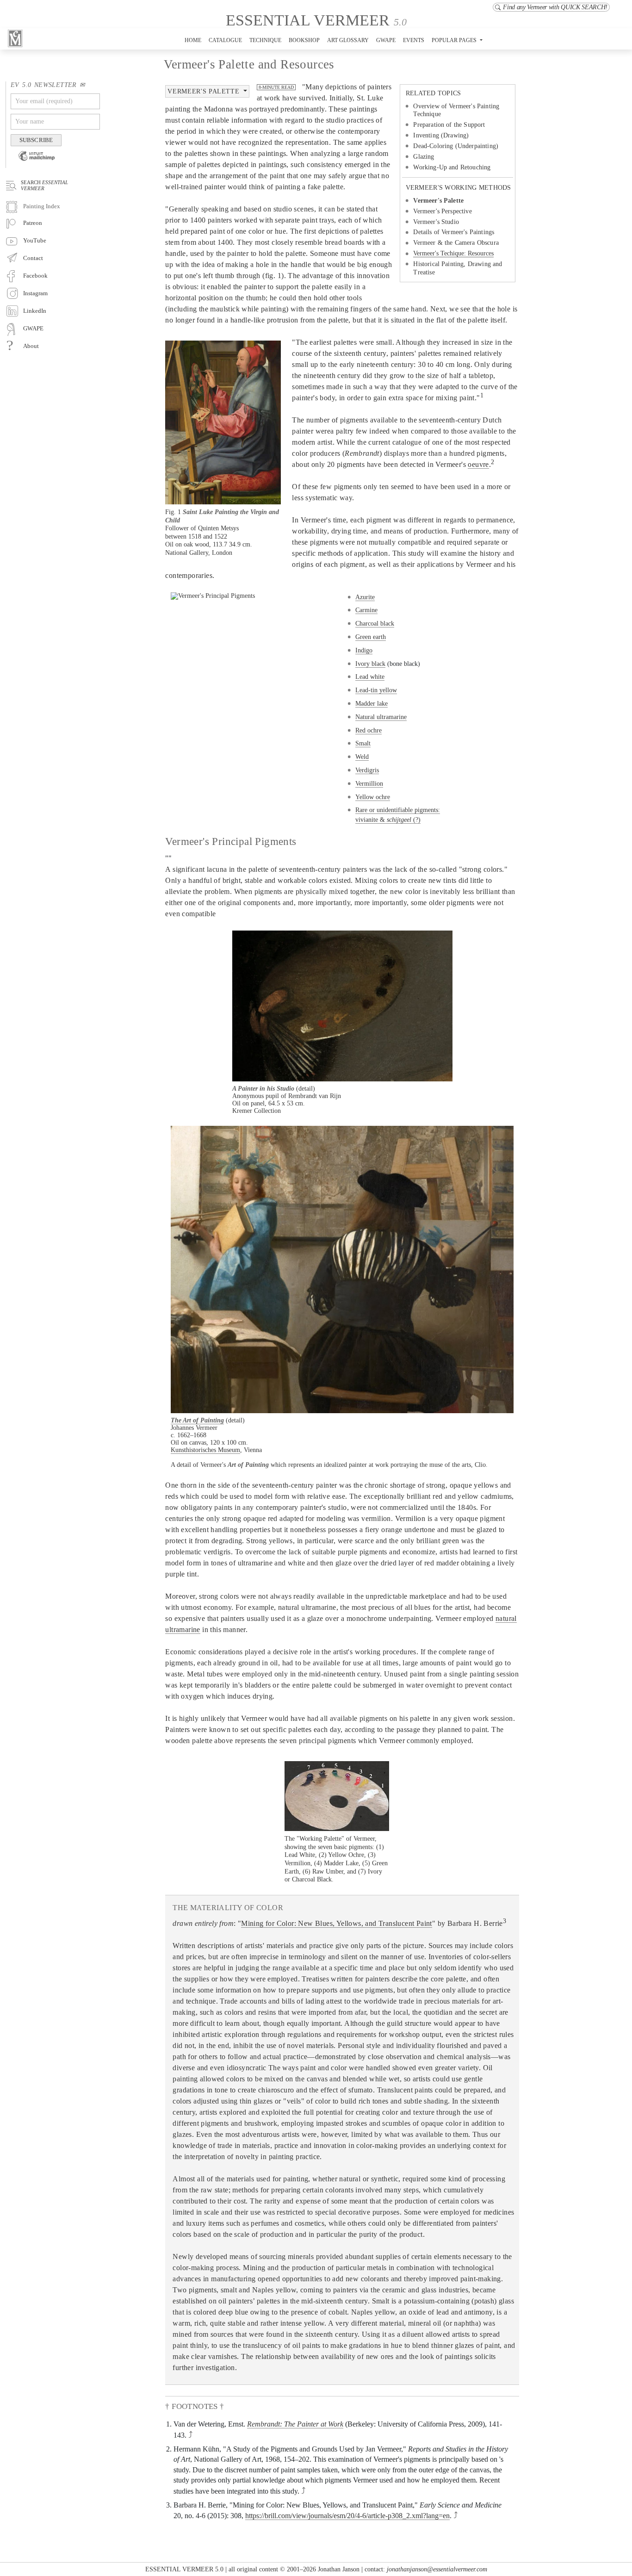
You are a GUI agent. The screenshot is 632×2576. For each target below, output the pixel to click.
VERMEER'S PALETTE (204, 91)
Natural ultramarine (381, 717)
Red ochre (369, 730)
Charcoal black (375, 623)
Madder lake (372, 703)
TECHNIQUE (265, 40)
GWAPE (386, 40)
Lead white (370, 677)
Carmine (366, 610)
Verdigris (367, 770)
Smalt (363, 743)
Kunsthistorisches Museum (205, 1450)
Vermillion (369, 783)
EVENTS (414, 40)
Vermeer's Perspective (442, 211)
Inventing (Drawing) (441, 135)
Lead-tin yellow (376, 690)
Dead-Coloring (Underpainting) (456, 146)
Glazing (424, 157)
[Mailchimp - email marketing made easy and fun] (33, 162)
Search (44, 185)
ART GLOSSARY (348, 40)
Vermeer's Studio (436, 222)
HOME (193, 40)
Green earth (371, 637)
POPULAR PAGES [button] (455, 40)
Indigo (364, 650)
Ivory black (370, 664)
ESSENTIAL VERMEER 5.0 (184, 2569)
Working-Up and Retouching (452, 167)
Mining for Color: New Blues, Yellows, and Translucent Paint (337, 1923)
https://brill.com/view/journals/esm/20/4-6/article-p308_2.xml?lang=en (347, 2516)
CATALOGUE (225, 40)
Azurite (365, 597)
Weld (362, 757)
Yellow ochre (373, 797)
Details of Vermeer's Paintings (454, 232)
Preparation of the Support (449, 125)
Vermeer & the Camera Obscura (456, 243)
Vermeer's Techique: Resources (453, 254)
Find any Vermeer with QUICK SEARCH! (555, 7)
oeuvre (478, 464)
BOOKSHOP (304, 40)
